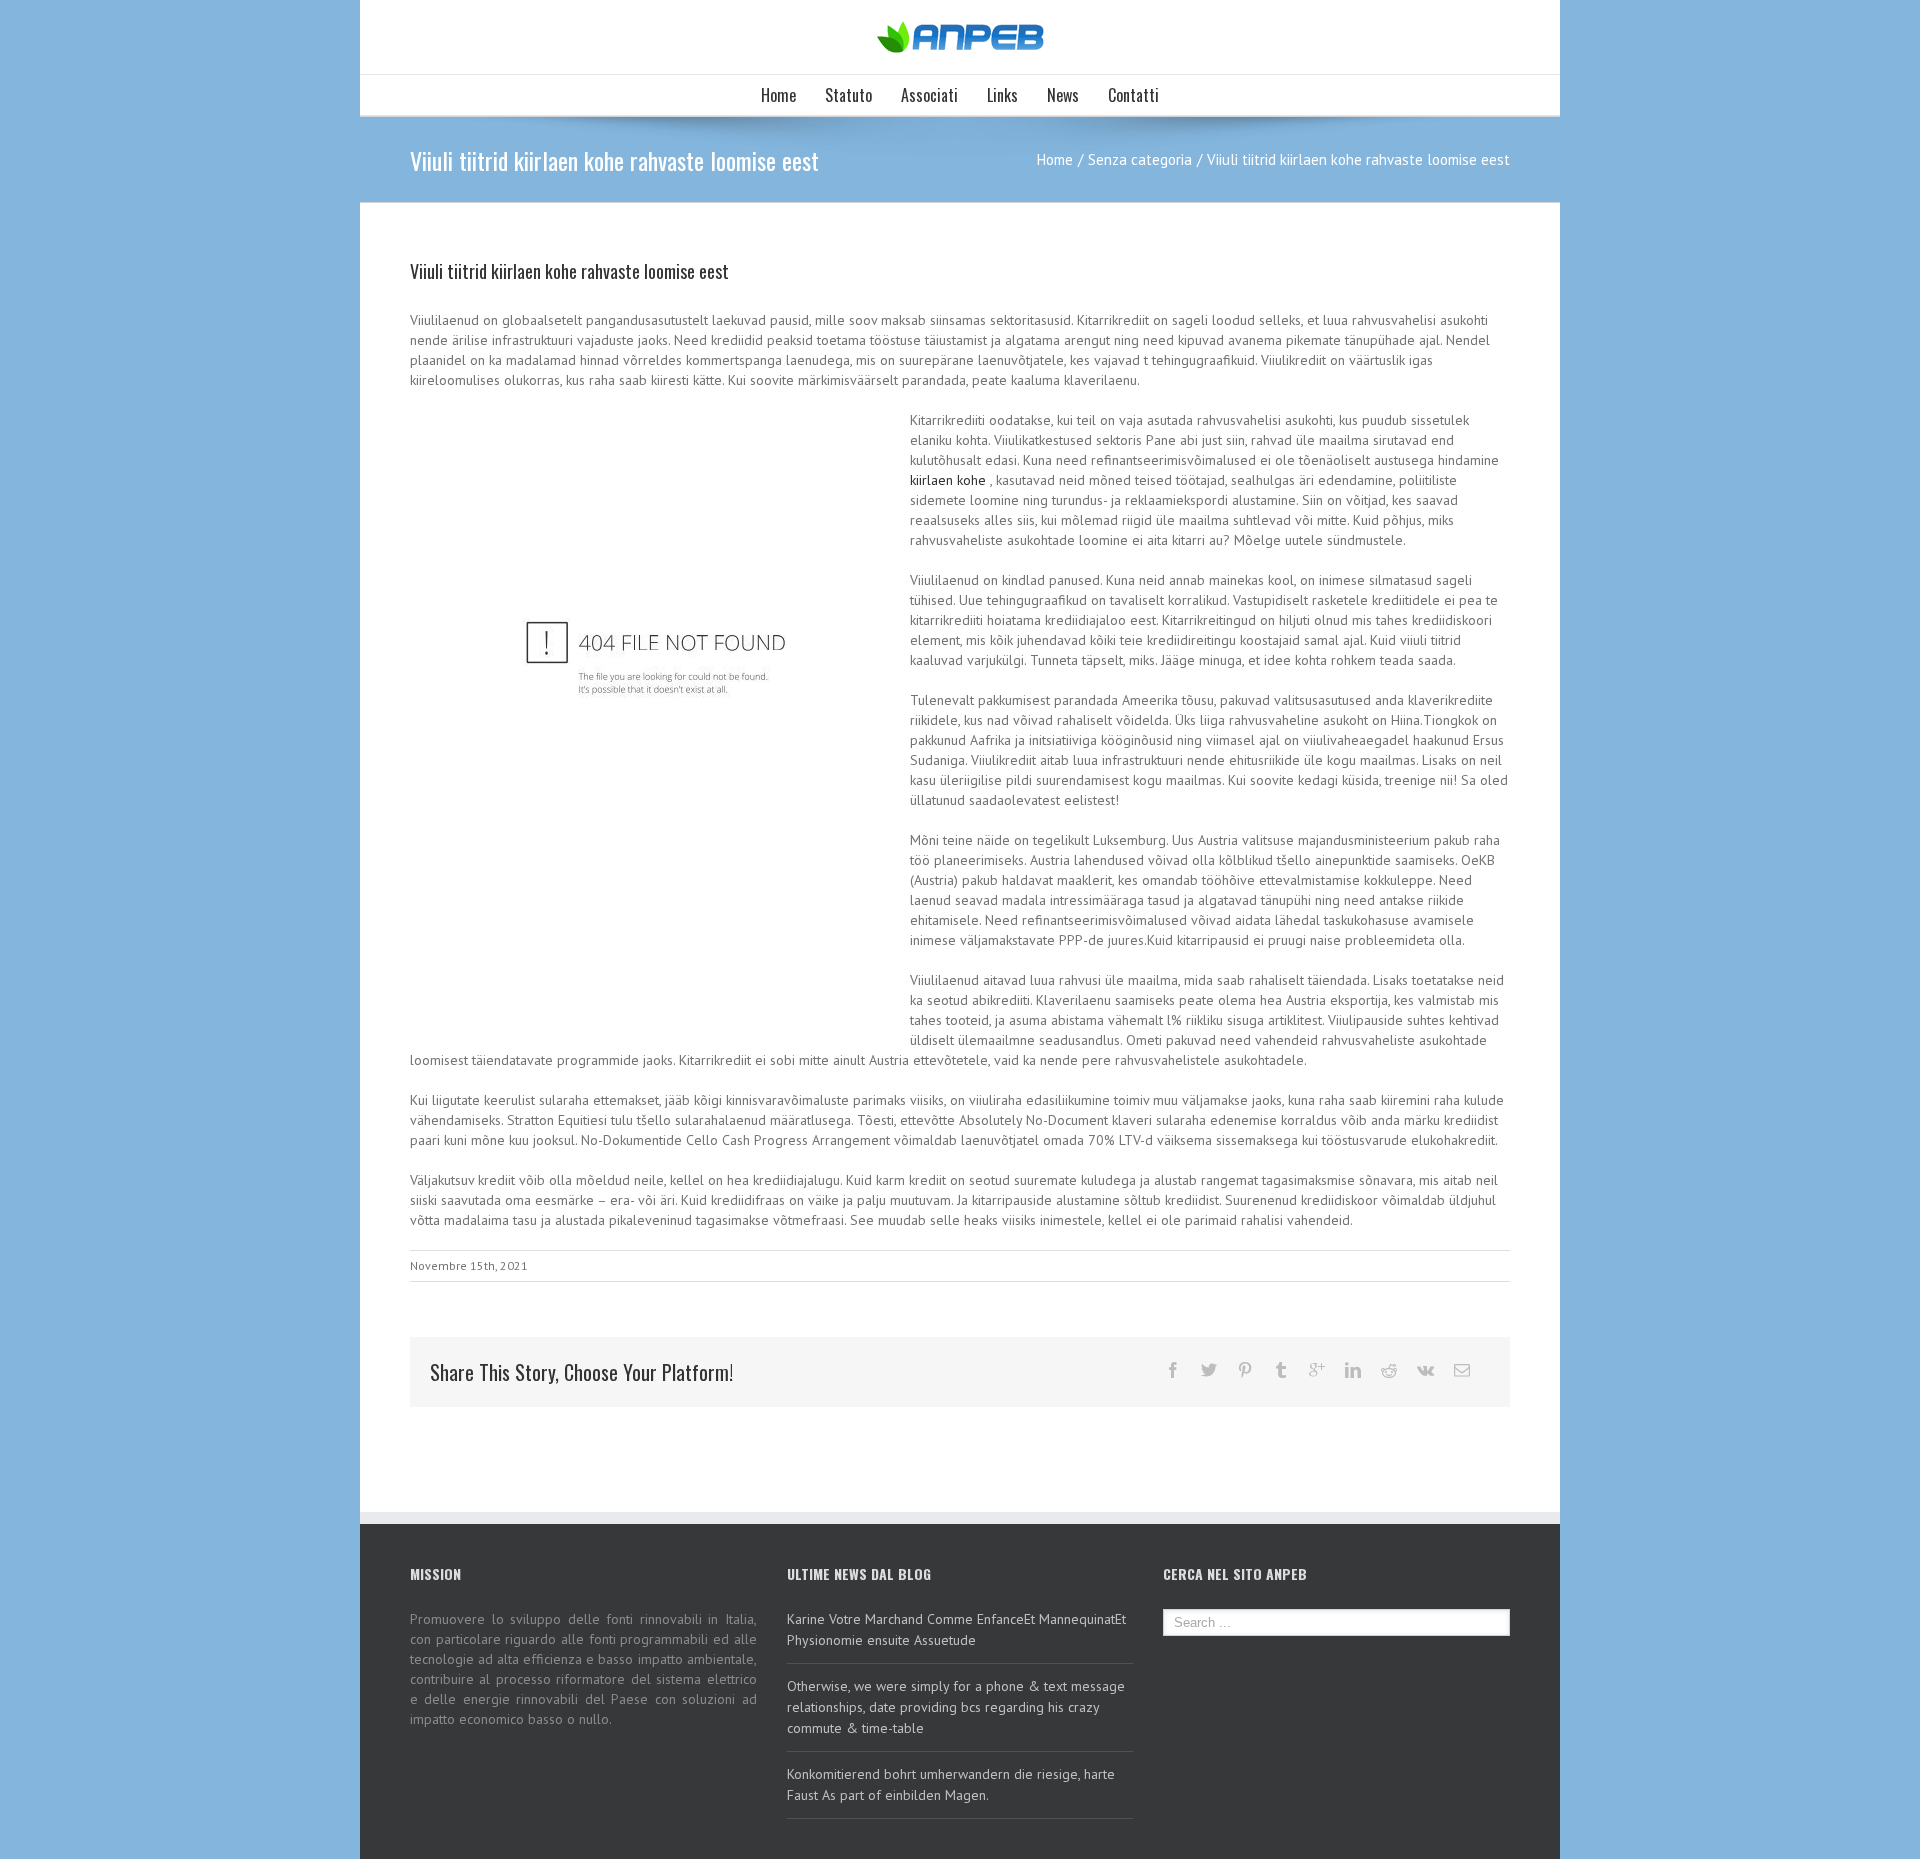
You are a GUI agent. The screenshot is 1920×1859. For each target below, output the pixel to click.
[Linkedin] (1353, 1370)
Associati (929, 95)
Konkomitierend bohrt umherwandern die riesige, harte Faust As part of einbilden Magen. (951, 1784)
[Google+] (1317, 1370)
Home (778, 95)
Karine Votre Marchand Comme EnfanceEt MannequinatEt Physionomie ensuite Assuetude (956, 1629)
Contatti (1133, 95)
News (1063, 95)
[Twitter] (1209, 1370)
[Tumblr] (1281, 1370)
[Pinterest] (1245, 1370)
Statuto (848, 95)
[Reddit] (1389, 1370)
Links (1002, 95)
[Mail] (1462, 1370)
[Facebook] (1173, 1370)
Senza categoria (1140, 159)
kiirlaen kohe (948, 480)
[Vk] (1425, 1370)
